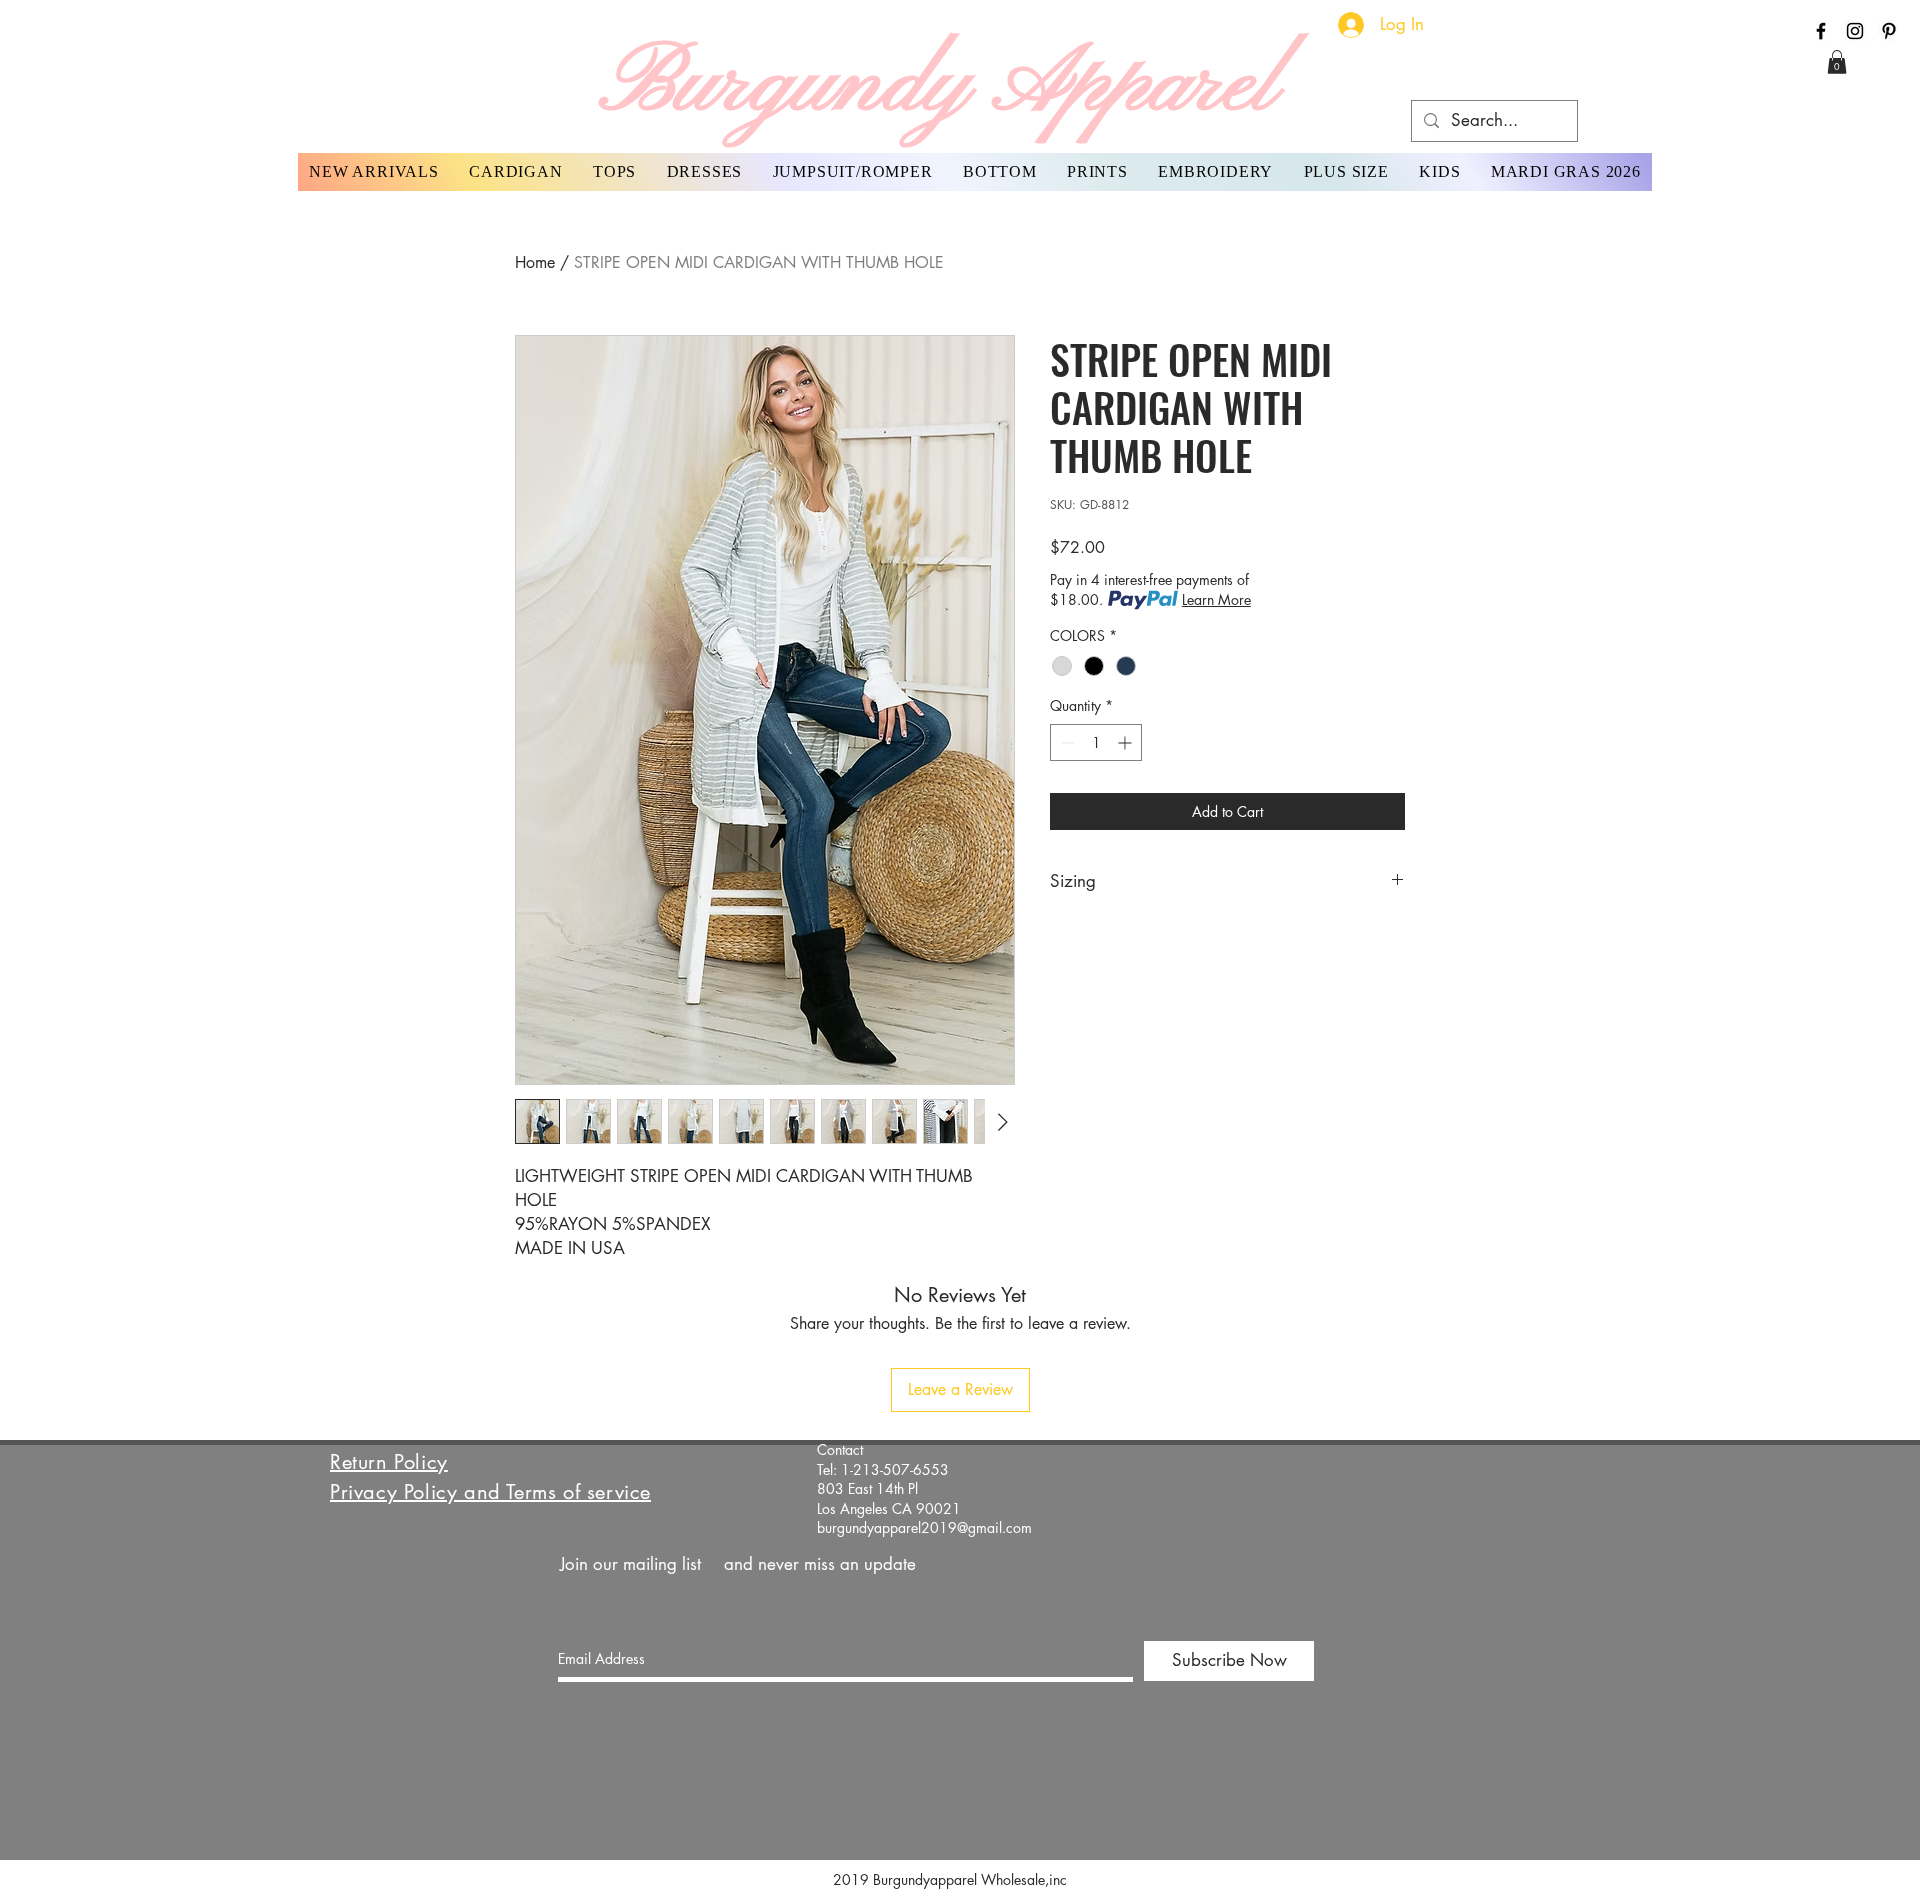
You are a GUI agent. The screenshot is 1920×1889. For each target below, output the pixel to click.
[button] (1837, 62)
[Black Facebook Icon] (1821, 31)
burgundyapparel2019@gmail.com (924, 1527)
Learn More (1216, 599)
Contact (840, 1449)
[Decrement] (1065, 742)
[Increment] (1126, 742)
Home (535, 262)
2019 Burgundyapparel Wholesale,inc (958, 1879)
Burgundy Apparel (938, 86)
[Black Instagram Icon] (1855, 31)
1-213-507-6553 (895, 1469)
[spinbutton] (1096, 742)
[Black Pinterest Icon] (1889, 31)
